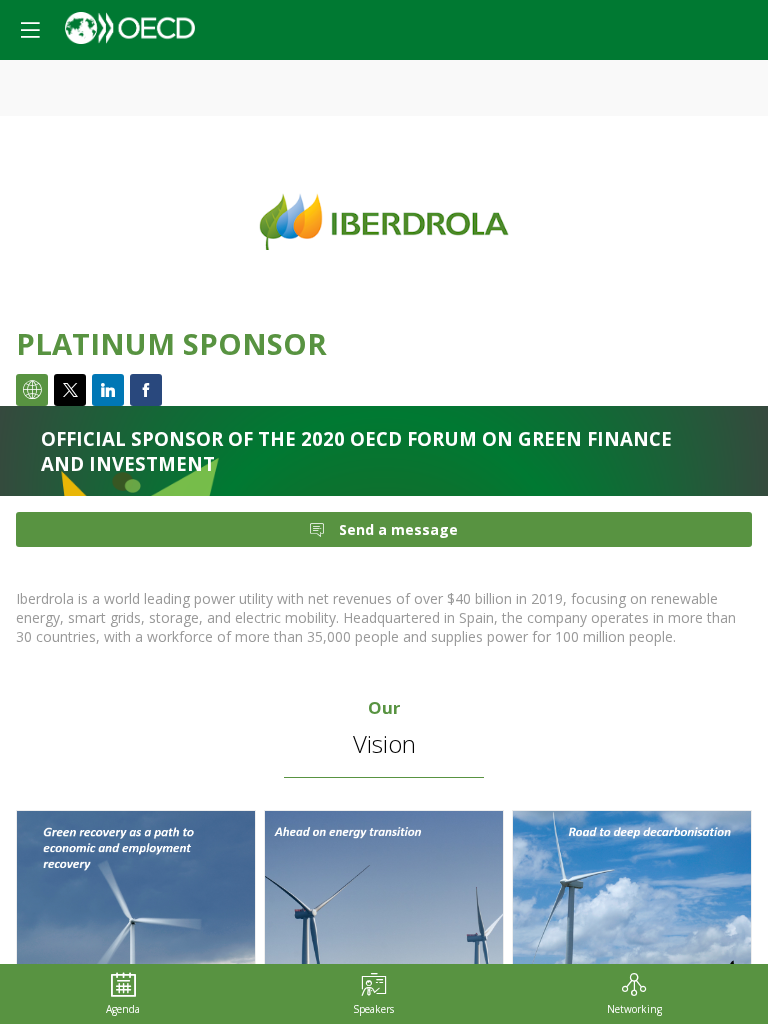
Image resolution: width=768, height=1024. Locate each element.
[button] (30, 30)
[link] (123, 994)
